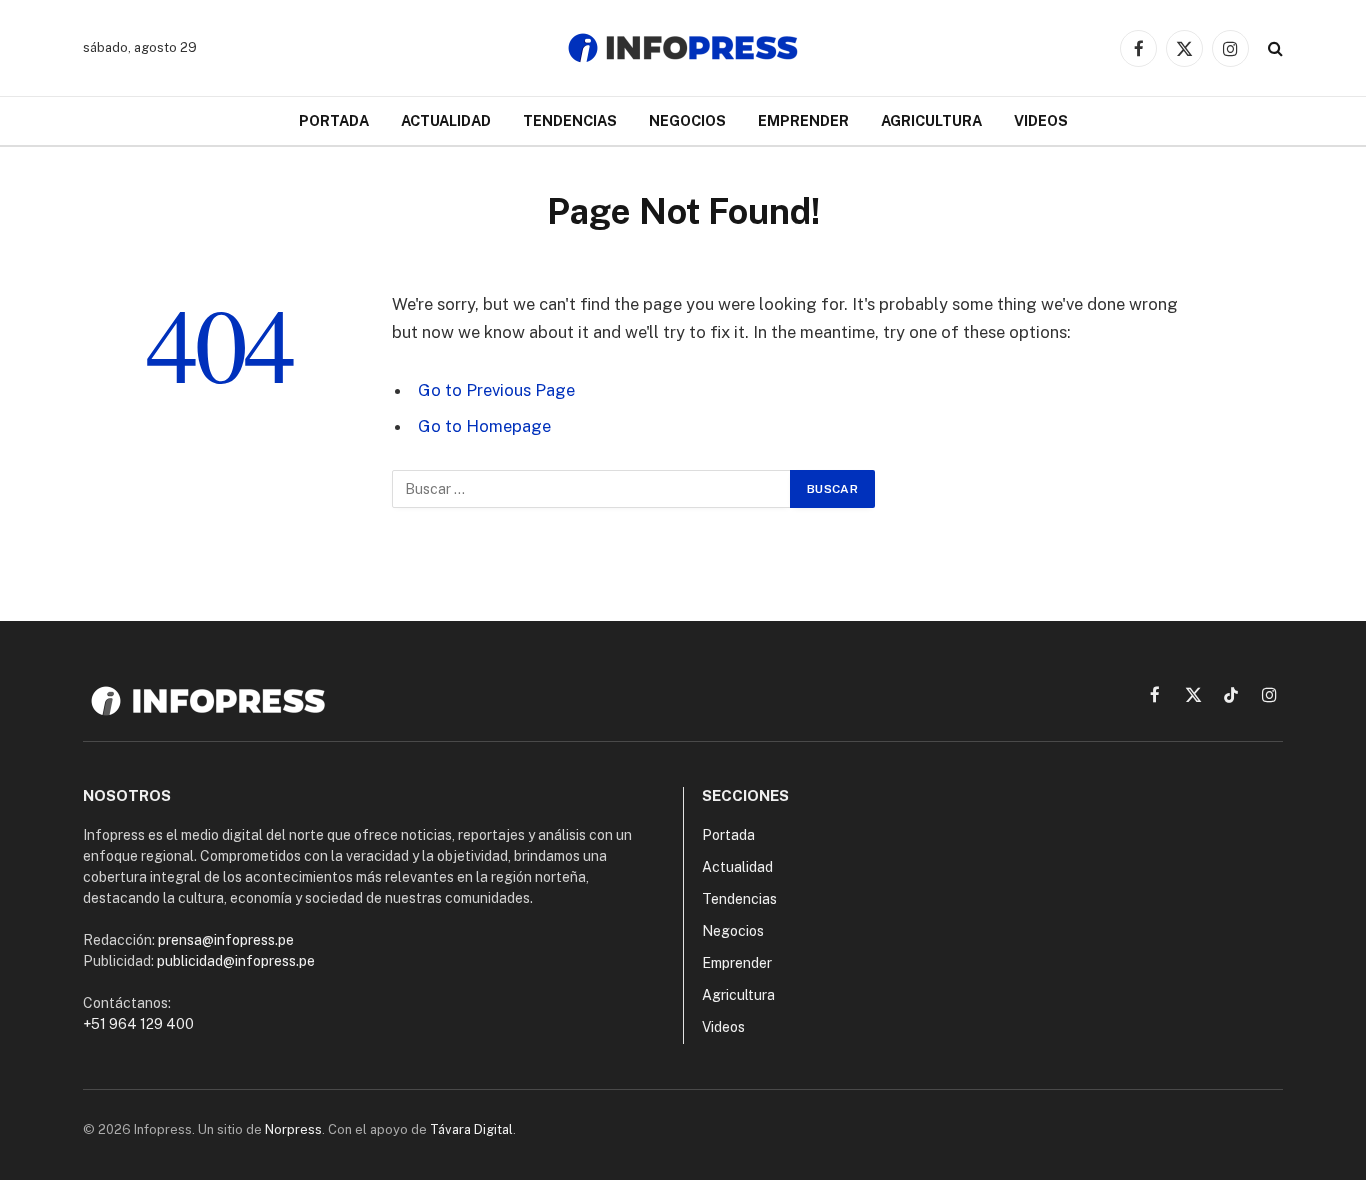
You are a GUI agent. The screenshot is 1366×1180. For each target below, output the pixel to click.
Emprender (803, 120)
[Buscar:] (592, 489)
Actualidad (446, 120)
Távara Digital (471, 1129)
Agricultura (931, 120)
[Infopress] (683, 48)
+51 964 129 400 (138, 1024)
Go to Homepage (484, 426)
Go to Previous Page (496, 390)
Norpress (293, 1129)
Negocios (687, 120)
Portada (334, 120)
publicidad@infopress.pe (236, 961)
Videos (1041, 120)
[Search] (1273, 48)
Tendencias (570, 120)
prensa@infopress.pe (226, 940)
